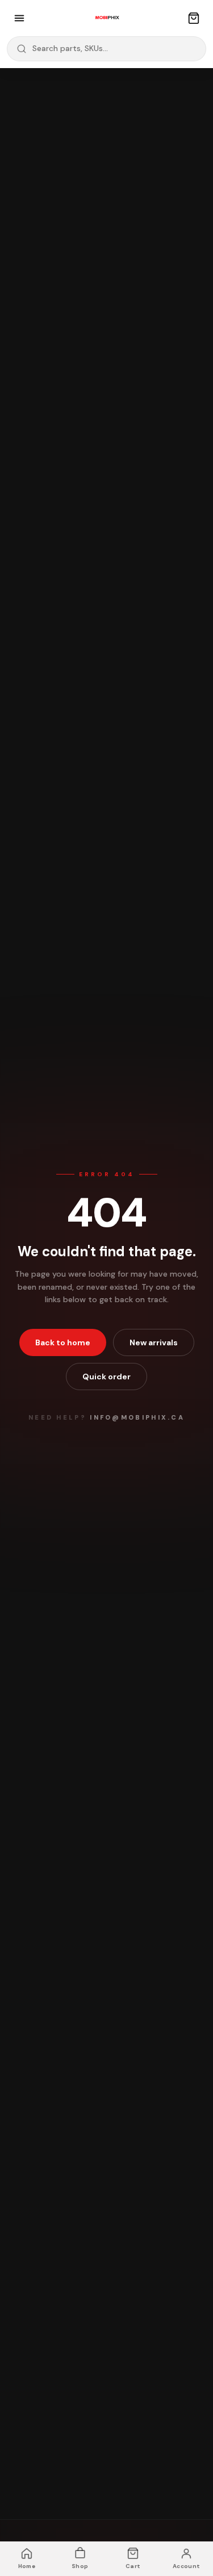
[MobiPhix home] (107, 18)
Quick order (106, 1377)
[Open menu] (19, 18)
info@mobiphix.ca (137, 1417)
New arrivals (154, 1342)
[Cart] (194, 18)
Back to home (63, 1342)
